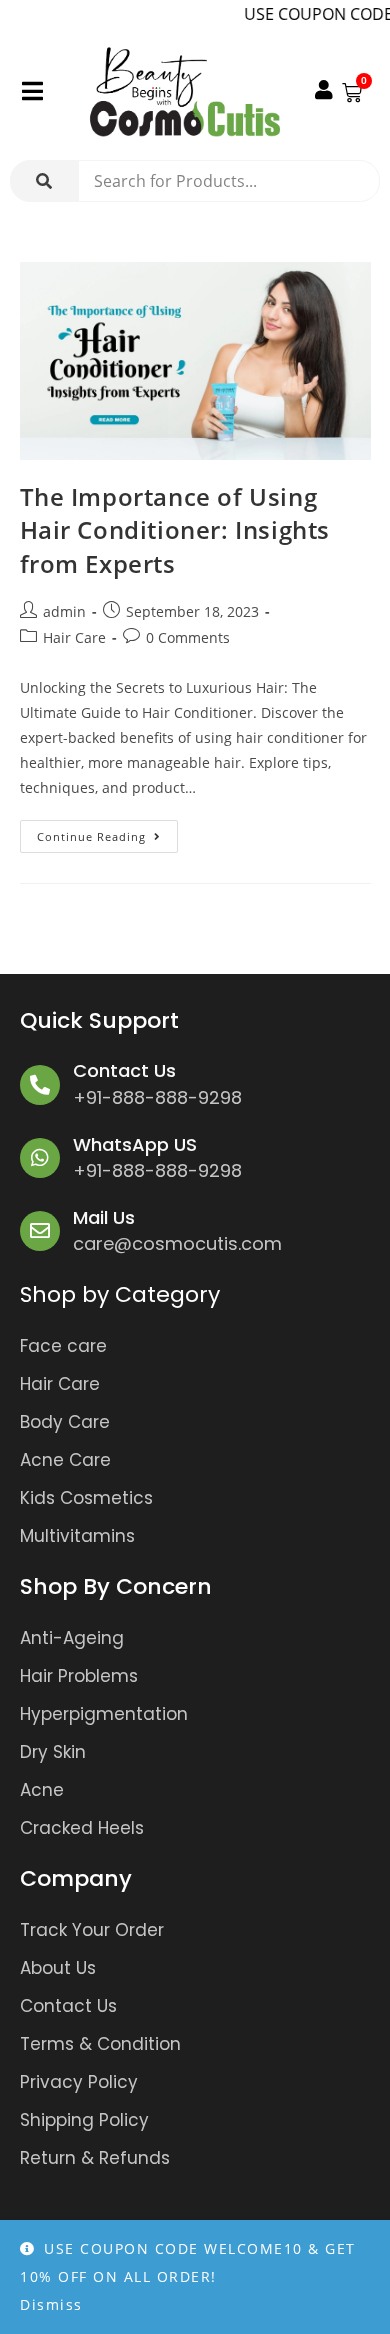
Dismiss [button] (51, 2304)
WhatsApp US (135, 1144)
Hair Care (74, 637)
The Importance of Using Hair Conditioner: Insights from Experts (175, 530)
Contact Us (124, 1070)
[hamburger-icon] (32, 93)
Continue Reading (107, 832)
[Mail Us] (40, 1231)
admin (64, 611)
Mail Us (104, 1217)
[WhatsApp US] (40, 1158)
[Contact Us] (40, 1085)
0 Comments (188, 637)
